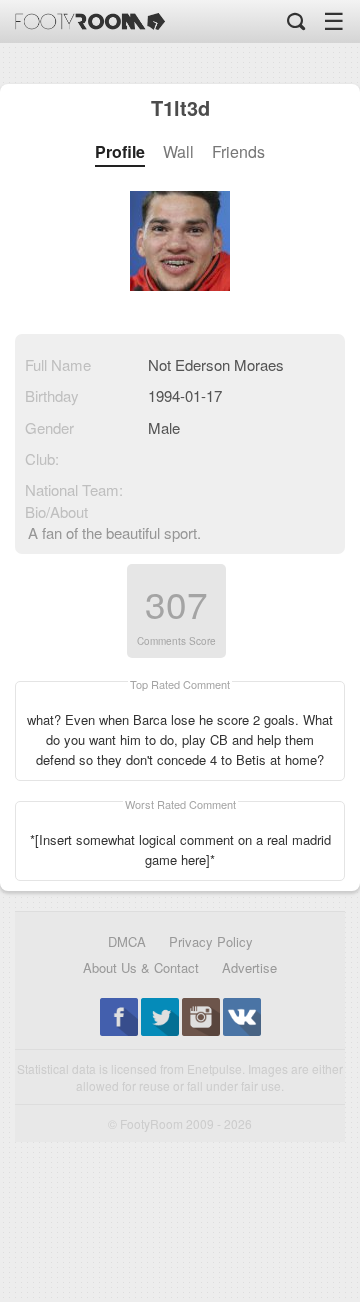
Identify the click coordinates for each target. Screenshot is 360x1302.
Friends (238, 152)
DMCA (127, 941)
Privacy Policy (211, 941)
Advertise (249, 967)
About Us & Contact (141, 967)
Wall (178, 152)
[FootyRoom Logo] (90, 21)
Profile (120, 152)
